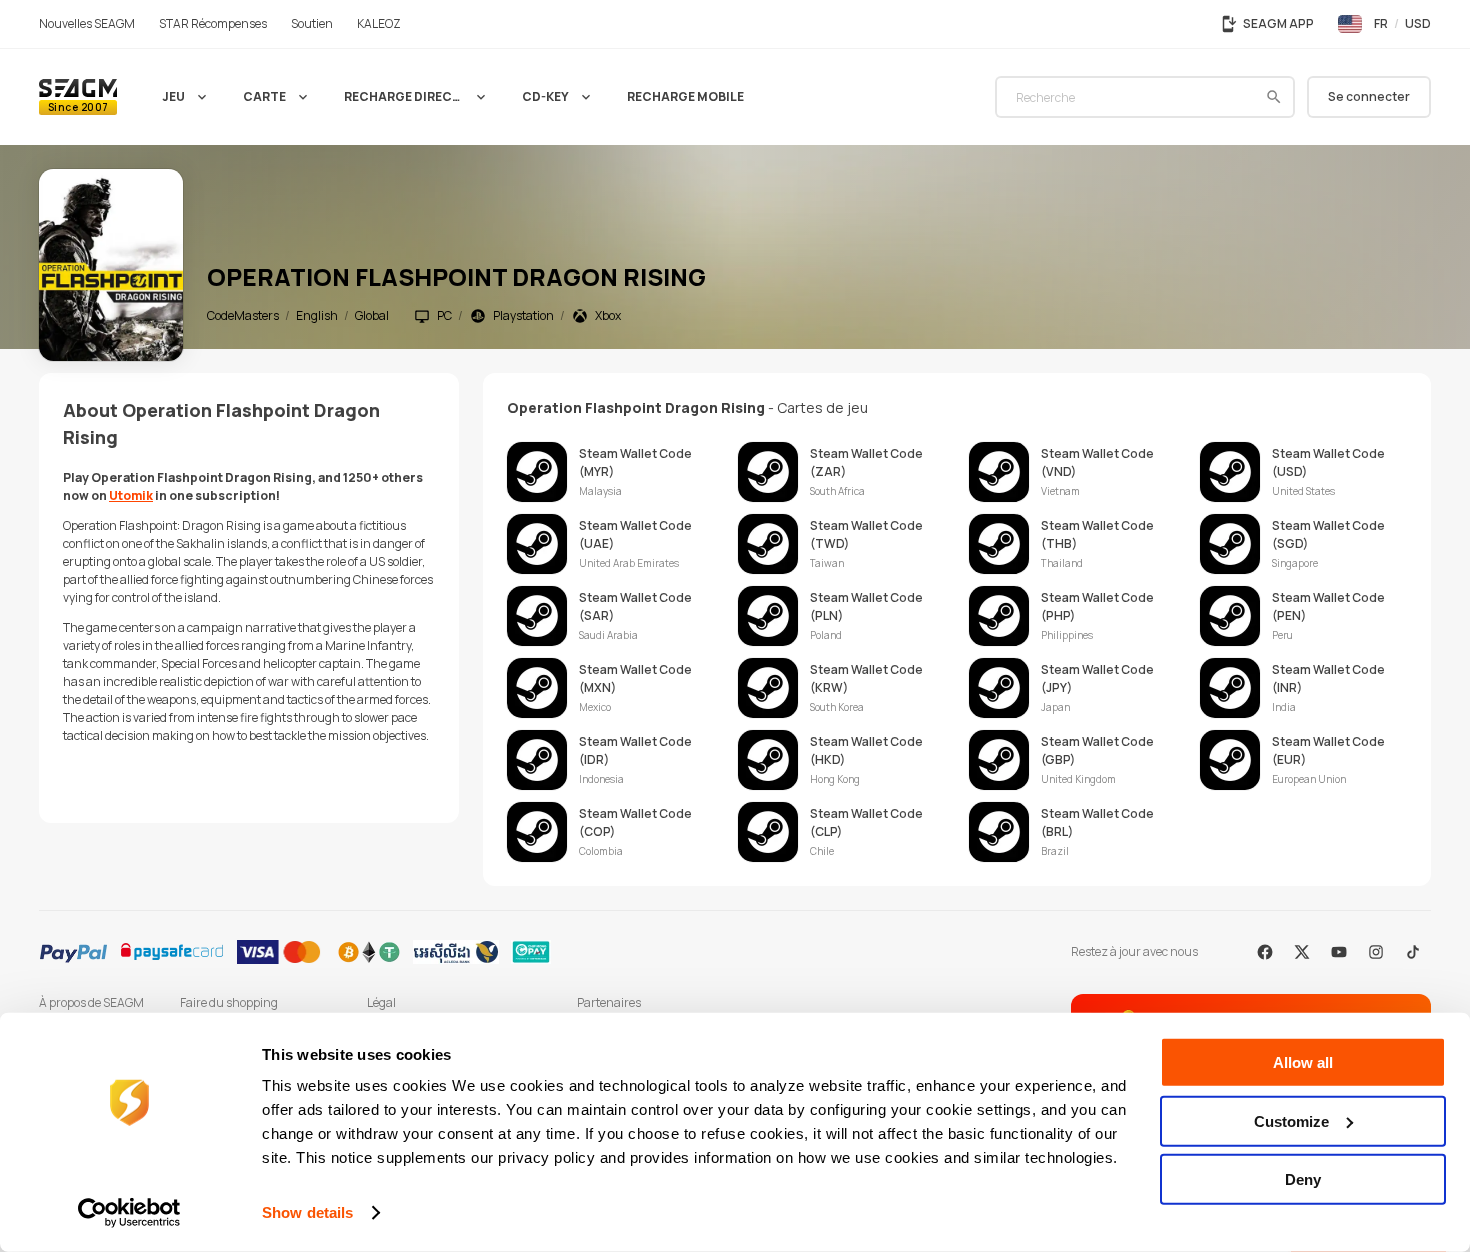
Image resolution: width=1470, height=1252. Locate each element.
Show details (307, 1212)
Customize (1291, 1120)
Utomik (131, 495)
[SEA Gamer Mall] (78, 97)
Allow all (1303, 1062)
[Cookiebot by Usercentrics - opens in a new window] (129, 1213)
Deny (1303, 1179)
